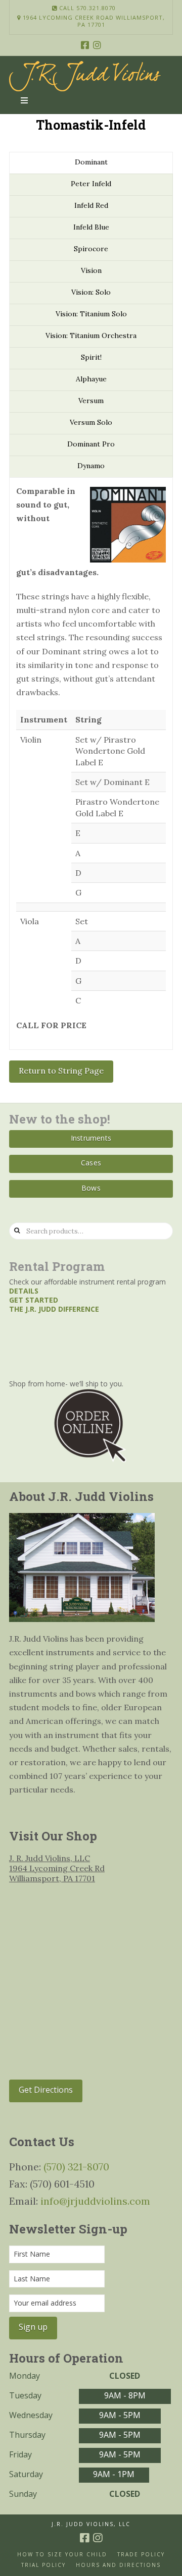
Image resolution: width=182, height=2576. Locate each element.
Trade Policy (141, 2555)
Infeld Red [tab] (91, 205)
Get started (34, 1300)
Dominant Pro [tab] (91, 444)
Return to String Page (61, 1071)
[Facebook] (85, 45)
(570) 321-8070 (76, 2167)
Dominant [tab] (91, 162)
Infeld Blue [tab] (91, 227)
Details (24, 1291)
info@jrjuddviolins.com (95, 2201)
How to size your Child (62, 2555)
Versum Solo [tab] (91, 422)
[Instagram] (97, 45)
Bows (91, 1188)
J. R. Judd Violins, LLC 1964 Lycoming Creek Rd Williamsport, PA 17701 (57, 1868)
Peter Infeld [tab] (91, 184)
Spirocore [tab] (91, 249)
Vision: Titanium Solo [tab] (91, 314)
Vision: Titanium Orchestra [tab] (91, 335)
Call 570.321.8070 (86, 8)
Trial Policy (43, 2565)
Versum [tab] (91, 401)
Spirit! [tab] (91, 357)
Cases (91, 1163)
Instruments (91, 1138)
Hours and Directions (118, 2565)
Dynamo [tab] (91, 466)
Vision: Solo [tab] (91, 292)
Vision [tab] (91, 270)
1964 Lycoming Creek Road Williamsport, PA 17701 (93, 21)
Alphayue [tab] (91, 379)
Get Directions (46, 2090)
